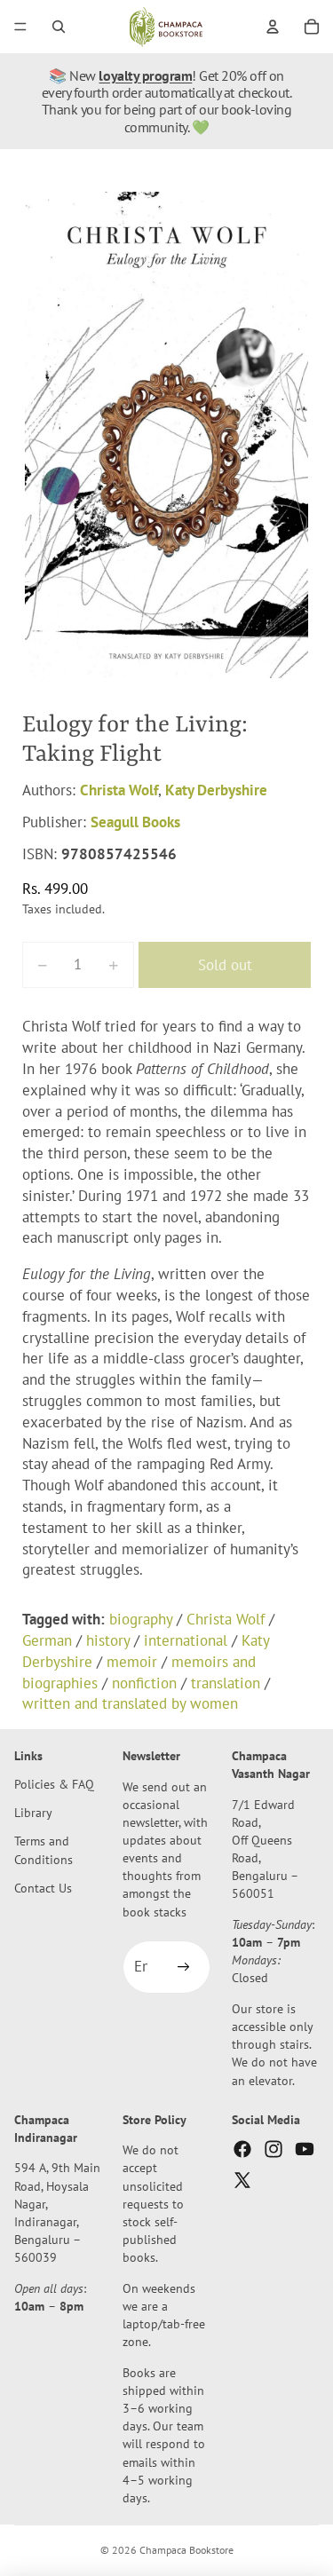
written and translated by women (130, 1703)
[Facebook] (242, 2149)
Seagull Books (135, 822)
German (47, 1640)
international (186, 1640)
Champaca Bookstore (186, 2550)
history (108, 1640)
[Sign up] (184, 1967)
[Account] (273, 27)
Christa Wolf (119, 790)
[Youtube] (305, 2149)
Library (33, 1812)
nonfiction (144, 1683)
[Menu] (20, 27)
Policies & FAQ (54, 1784)
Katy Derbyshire (216, 790)
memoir (132, 1662)
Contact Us (43, 1888)
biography (141, 1619)
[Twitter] (242, 2180)
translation (226, 1683)
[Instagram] (274, 2149)
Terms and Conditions (44, 1850)
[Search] (59, 27)
